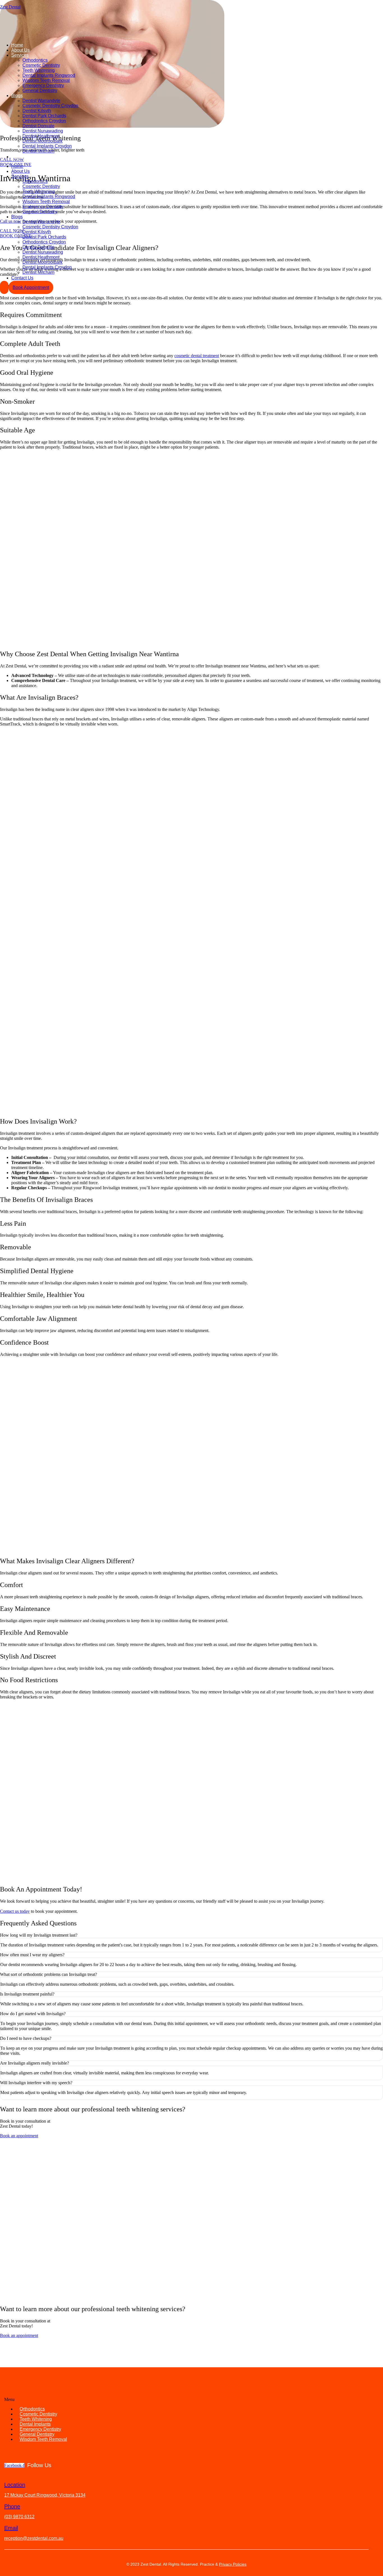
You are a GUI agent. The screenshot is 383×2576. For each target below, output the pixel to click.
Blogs (17, 96)
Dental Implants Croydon (47, 146)
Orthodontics (35, 60)
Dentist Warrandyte (41, 101)
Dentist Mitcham (38, 151)
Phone (12, 2506)
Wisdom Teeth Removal (46, 80)
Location (15, 2485)
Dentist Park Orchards (44, 116)
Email (11, 2528)
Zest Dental (10, 7)
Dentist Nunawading (43, 131)
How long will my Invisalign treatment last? (39, 1935)
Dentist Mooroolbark (42, 141)
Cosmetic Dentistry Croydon (50, 106)
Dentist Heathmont (41, 136)
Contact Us (22, 157)
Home (17, 45)
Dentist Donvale (38, 126)
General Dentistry (40, 90)
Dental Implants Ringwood (49, 75)
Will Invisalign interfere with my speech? (36, 2083)
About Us (20, 50)
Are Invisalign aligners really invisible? (34, 2063)
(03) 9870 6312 (19, 2517)
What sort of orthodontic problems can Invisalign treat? (49, 1974)
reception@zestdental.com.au (34, 2538)
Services (20, 55)
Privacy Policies (233, 2564)
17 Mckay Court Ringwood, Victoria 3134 (45, 2495)
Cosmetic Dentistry (41, 65)
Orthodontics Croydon (44, 121)
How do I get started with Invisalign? (33, 2014)
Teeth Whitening (39, 70)
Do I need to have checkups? (26, 2038)
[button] (191, 1935)
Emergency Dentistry (43, 85)
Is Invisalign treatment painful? (27, 1994)
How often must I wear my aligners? (32, 1955)
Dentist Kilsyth (37, 111)
